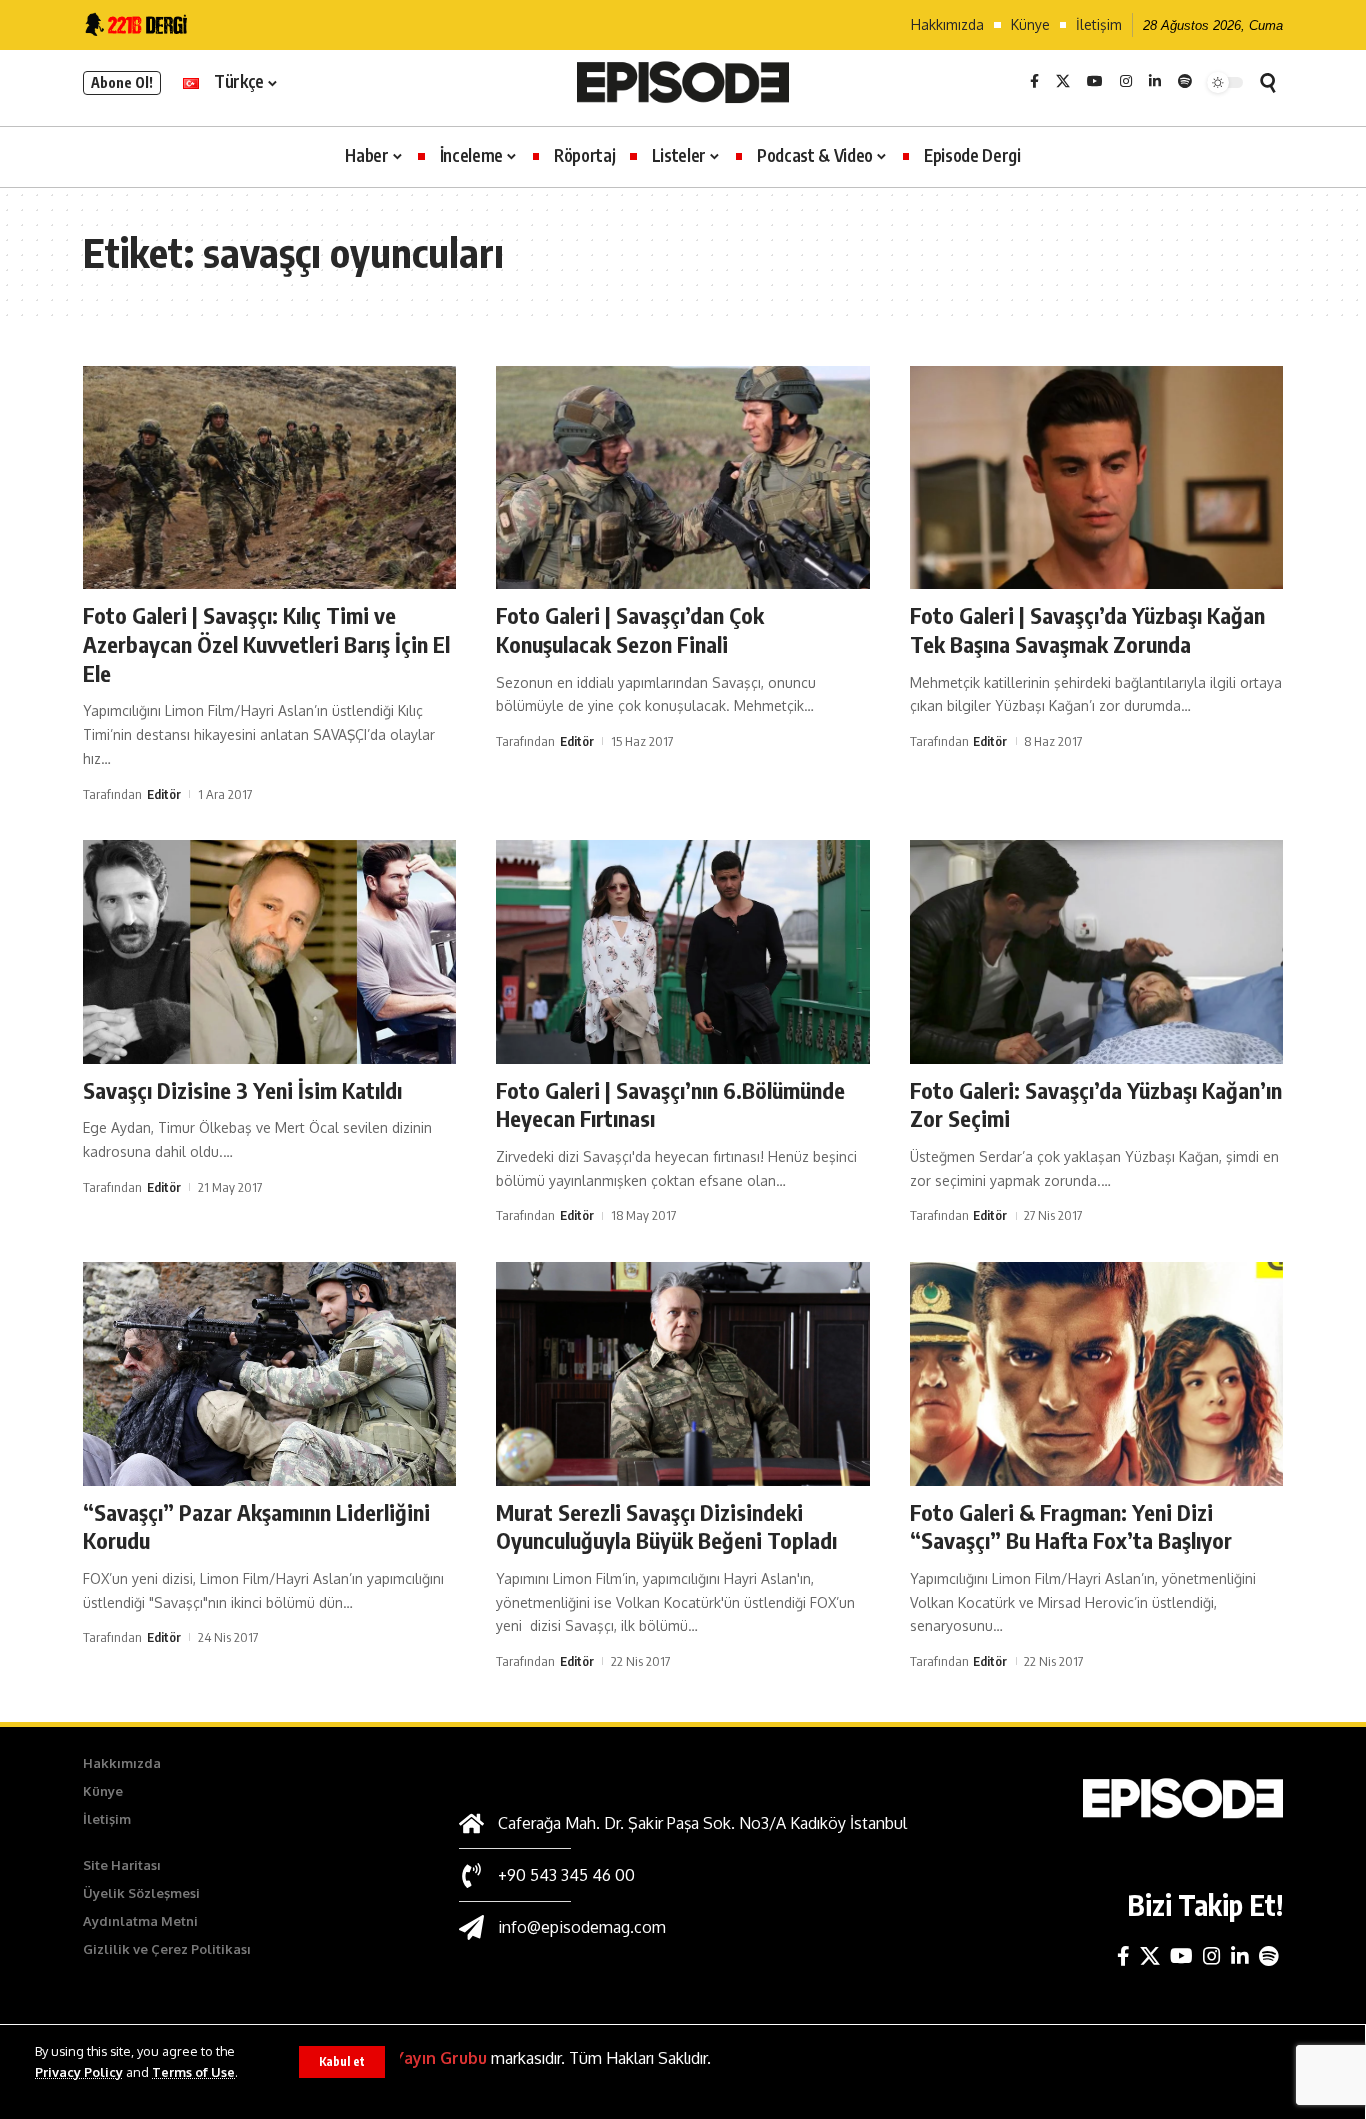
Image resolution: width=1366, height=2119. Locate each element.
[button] (342, 2062)
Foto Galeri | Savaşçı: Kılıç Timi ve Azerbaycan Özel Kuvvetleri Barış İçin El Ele (266, 643)
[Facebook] (1034, 82)
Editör (164, 794)
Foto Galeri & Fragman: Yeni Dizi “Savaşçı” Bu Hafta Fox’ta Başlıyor (1071, 1526)
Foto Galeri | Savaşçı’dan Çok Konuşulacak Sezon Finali (630, 629)
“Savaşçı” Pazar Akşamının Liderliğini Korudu (256, 1526)
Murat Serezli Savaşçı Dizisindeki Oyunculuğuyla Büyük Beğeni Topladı (666, 1526)
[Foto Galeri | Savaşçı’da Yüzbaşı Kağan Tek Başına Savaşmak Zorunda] (1096, 478)
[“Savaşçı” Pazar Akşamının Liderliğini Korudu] (269, 1374)
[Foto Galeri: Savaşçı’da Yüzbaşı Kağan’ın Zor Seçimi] (1096, 952)
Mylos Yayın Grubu (415, 2058)
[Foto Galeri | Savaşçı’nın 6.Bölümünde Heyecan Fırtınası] (682, 952)
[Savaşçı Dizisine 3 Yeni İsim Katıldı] (269, 952)
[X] (1063, 82)
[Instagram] (1126, 82)
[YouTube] (1095, 82)
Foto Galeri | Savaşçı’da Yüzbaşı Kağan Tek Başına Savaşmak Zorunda (1087, 629)
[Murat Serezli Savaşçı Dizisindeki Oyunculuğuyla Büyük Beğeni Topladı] (682, 1374)
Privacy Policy (79, 2072)
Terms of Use (193, 2072)
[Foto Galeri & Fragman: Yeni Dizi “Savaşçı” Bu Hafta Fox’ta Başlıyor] (1096, 1374)
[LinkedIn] (1155, 82)
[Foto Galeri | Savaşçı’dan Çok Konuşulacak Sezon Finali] (682, 478)
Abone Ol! (122, 82)
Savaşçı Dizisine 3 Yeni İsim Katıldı (242, 1090)
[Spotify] (1185, 82)
